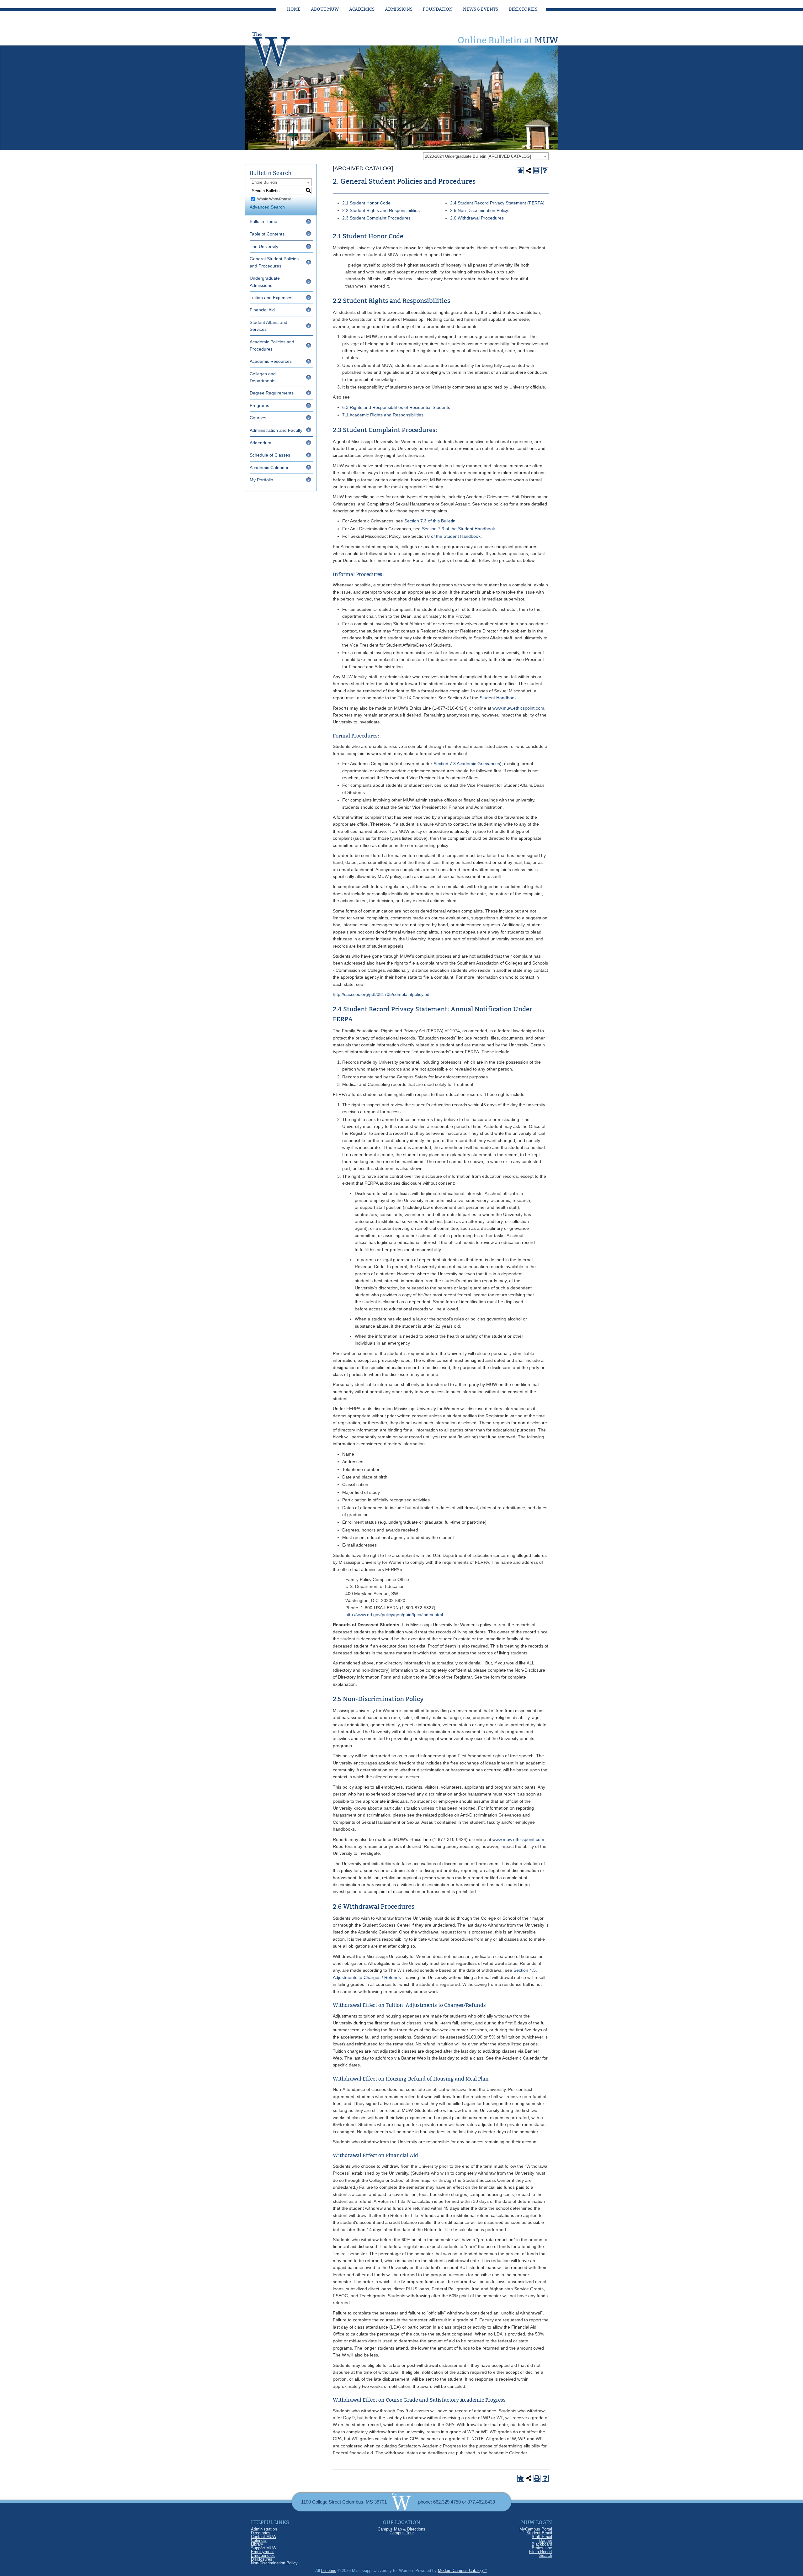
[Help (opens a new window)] (545, 171)
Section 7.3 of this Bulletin (430, 521)
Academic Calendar (269, 468)
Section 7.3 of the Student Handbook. (459, 529)
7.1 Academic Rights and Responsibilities (383, 415)
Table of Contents (267, 234)
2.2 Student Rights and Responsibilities (381, 210)
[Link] (278, 47)
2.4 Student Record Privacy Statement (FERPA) (497, 203)
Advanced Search (267, 207)
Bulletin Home (263, 221)
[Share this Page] (529, 171)
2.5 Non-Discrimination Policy (479, 210)
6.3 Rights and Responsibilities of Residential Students (396, 407)
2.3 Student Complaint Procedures (376, 218)
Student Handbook (498, 698)
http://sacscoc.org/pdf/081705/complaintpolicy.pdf (382, 994)
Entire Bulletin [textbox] (264, 182)
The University (264, 246)
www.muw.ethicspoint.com (518, 708)
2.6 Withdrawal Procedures (477, 218)
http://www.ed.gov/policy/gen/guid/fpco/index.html (394, 1615)
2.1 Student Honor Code (366, 203)
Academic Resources (271, 361)
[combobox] (486, 156)
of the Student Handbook (455, 536)
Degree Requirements (272, 393)
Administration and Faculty (276, 430)
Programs (259, 405)
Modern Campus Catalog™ (462, 2571)
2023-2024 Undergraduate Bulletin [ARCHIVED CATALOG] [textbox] (478, 156)
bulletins (329, 2571)
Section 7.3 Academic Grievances (467, 764)
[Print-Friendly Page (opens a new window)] (537, 171)
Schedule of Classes (270, 455)
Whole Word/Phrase (274, 199)
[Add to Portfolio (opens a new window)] (520, 171)
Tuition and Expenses (271, 298)
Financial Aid (262, 310)
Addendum (261, 443)
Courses (258, 418)
